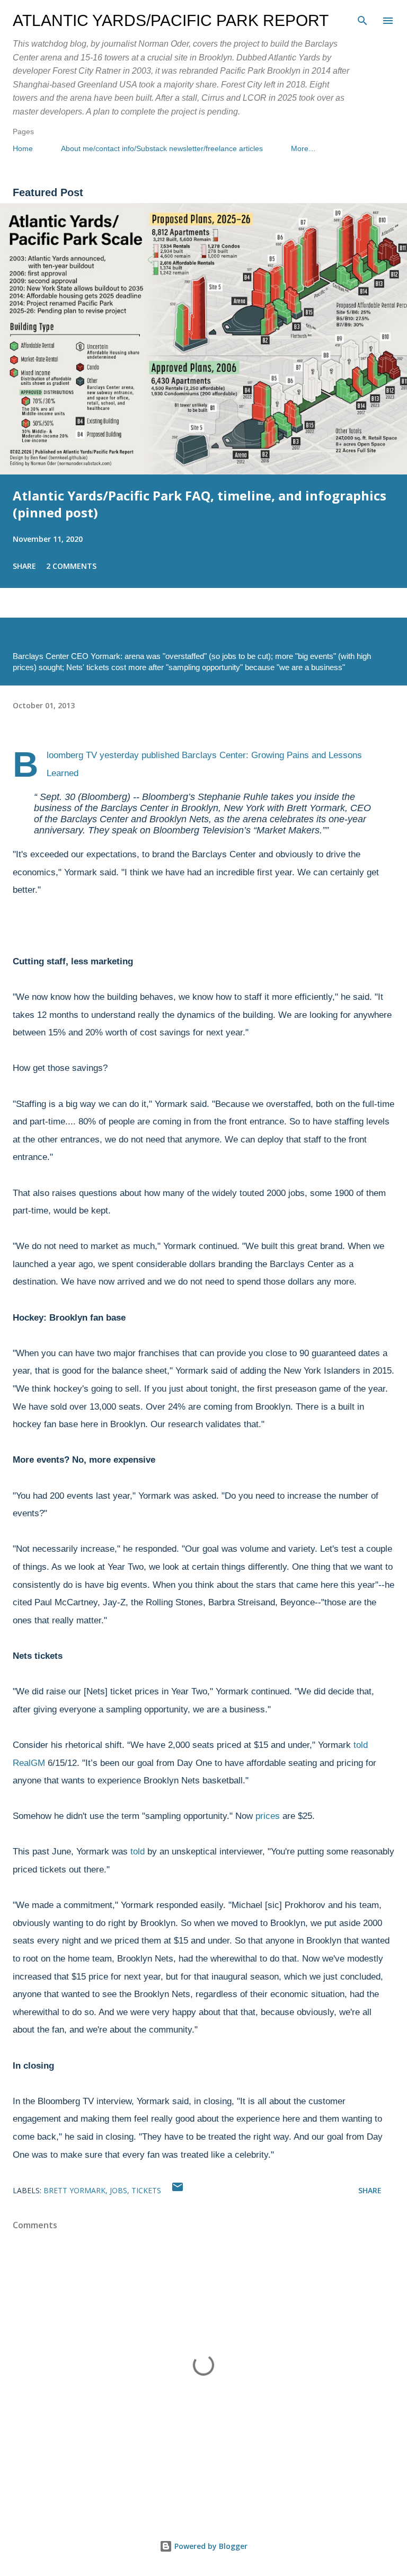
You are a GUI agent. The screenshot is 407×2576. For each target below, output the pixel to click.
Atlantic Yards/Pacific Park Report (171, 20)
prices (268, 1816)
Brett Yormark (74, 2190)
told (138, 1852)
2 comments (71, 566)
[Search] (362, 19)
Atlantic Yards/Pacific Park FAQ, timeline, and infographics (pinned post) (200, 504)
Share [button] (24, 566)
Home (23, 148)
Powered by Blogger (210, 2546)
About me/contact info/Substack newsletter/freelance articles (162, 148)
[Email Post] (178, 2190)
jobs (118, 2190)
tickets (146, 2190)
